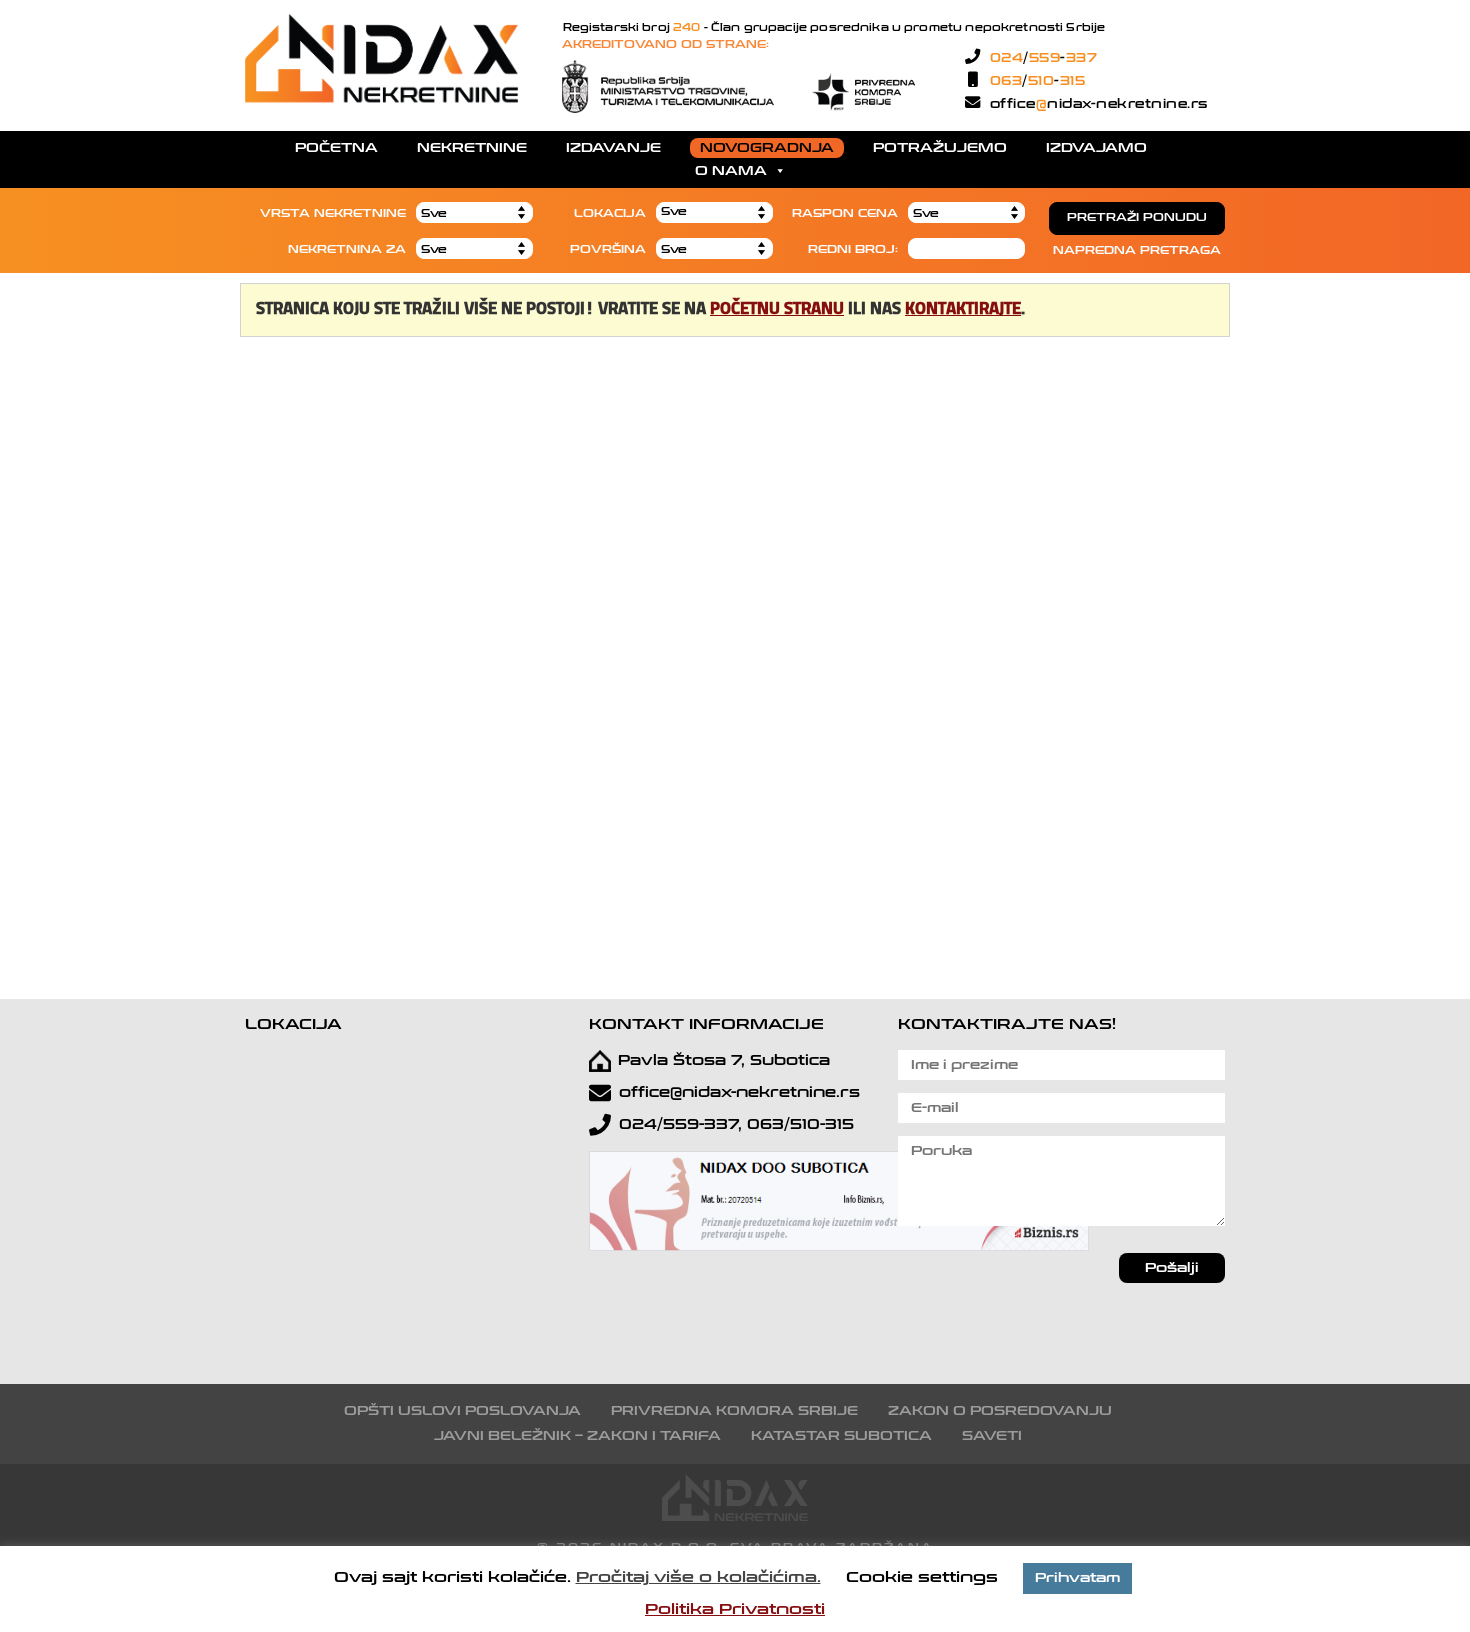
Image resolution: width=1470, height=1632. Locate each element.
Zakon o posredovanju (1000, 1411)
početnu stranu (777, 309)
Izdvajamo (1096, 148)
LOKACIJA (610, 213)
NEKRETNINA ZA (347, 249)
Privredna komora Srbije (734, 1411)
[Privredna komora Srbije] (863, 85)
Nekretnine (472, 148)
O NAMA (731, 171)
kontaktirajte (963, 309)
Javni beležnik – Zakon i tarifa (577, 1436)
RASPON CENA (845, 213)
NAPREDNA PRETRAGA (1137, 250)
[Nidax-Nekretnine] (382, 98)
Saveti (992, 1436)
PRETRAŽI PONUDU (1137, 217)
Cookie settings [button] (922, 1577)
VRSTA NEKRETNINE (333, 213)
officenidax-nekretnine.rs (1096, 104)
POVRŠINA (608, 249)
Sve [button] (674, 211)
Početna (336, 148)
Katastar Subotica (841, 1436)
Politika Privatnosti (735, 1609)
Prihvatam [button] (1077, 1578)
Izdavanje (613, 148)
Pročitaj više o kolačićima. (698, 1577)
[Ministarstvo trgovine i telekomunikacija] (668, 85)
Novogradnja (767, 148)
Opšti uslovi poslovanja (462, 1411)
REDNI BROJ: (853, 249)
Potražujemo (940, 148)
